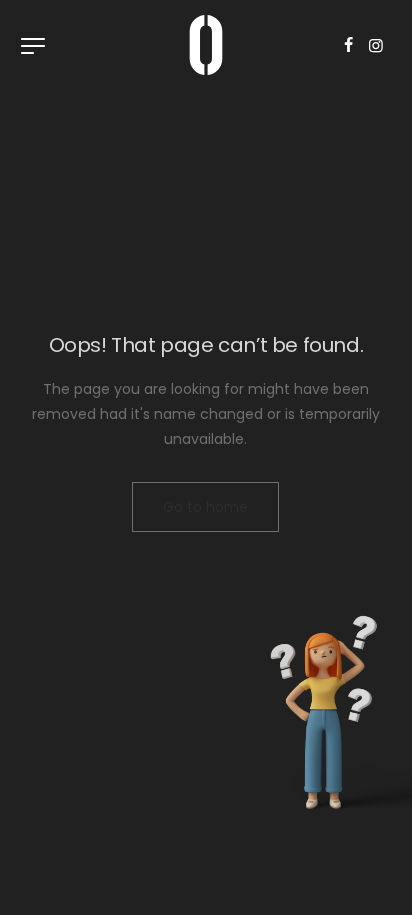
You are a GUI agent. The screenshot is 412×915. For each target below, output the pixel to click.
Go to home (205, 507)
